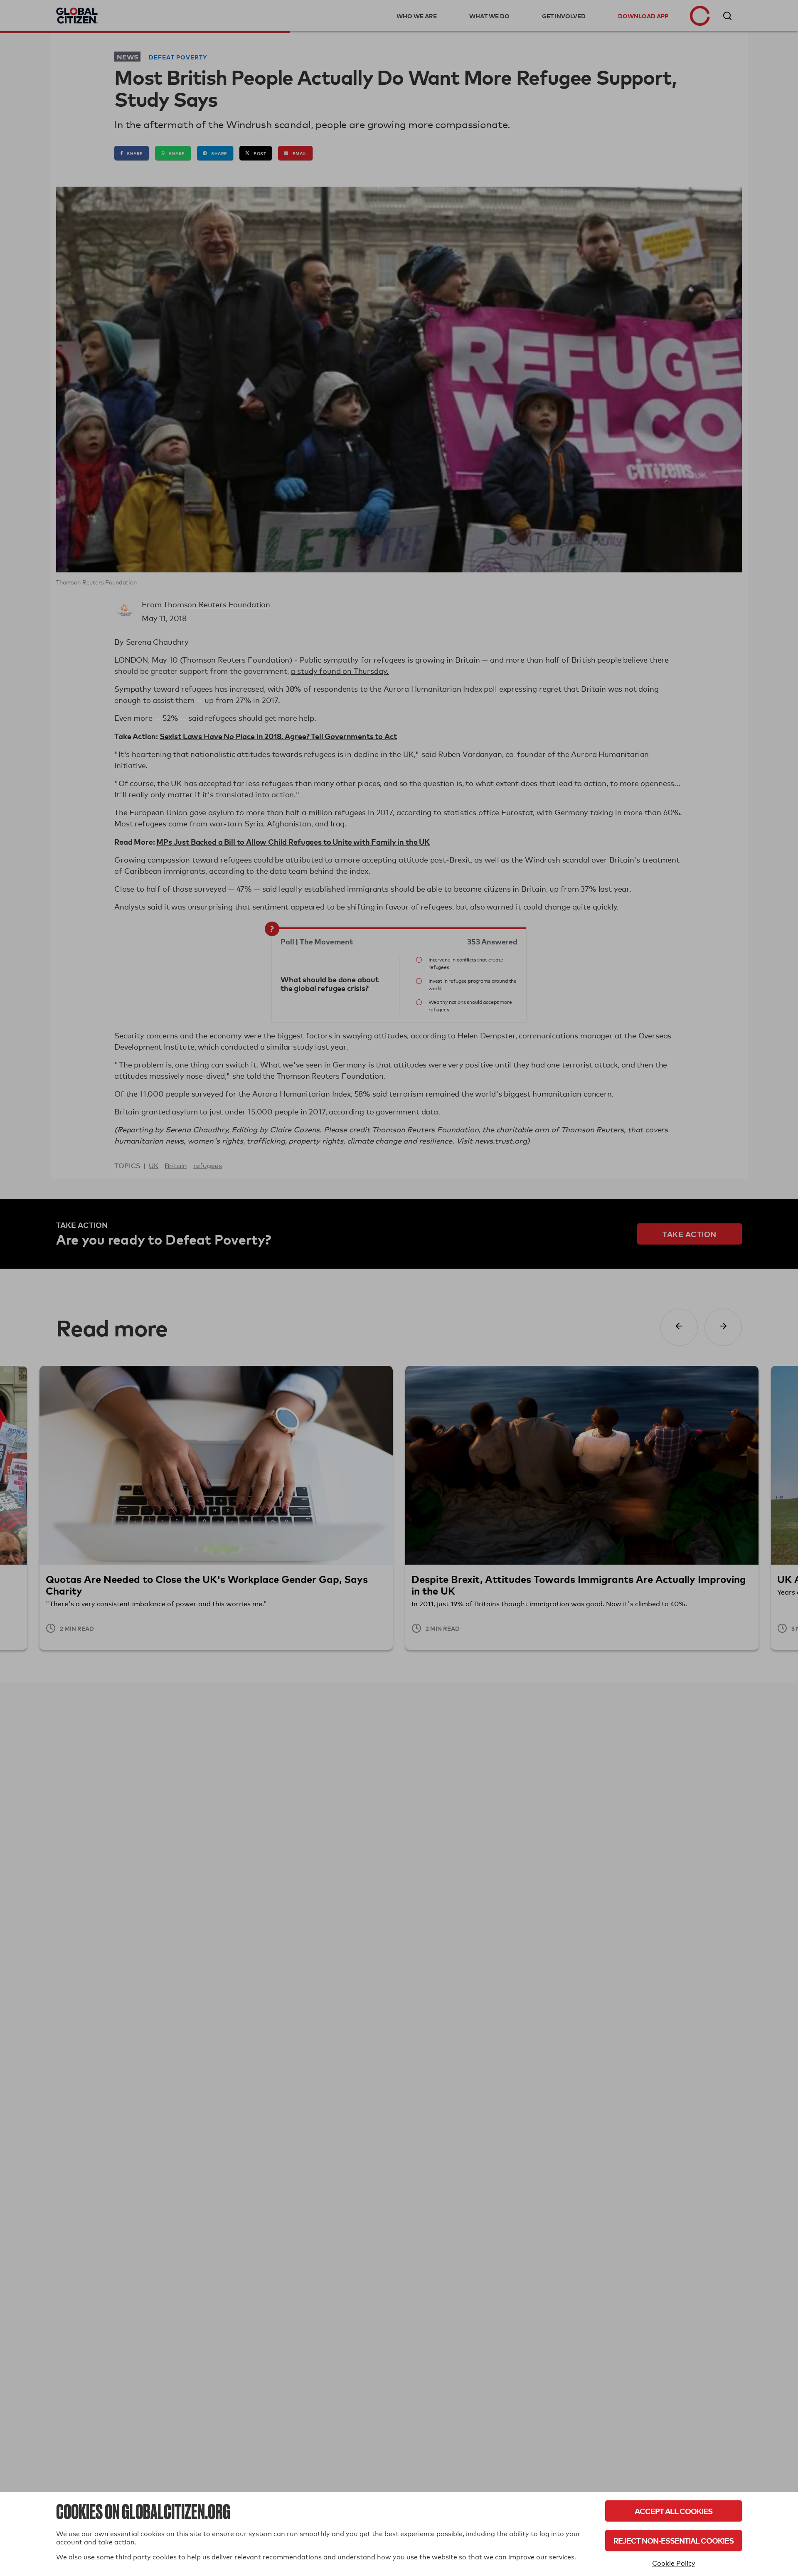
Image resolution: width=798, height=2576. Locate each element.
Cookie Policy (674, 2563)
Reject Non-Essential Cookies (674, 2540)
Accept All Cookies (674, 2511)
